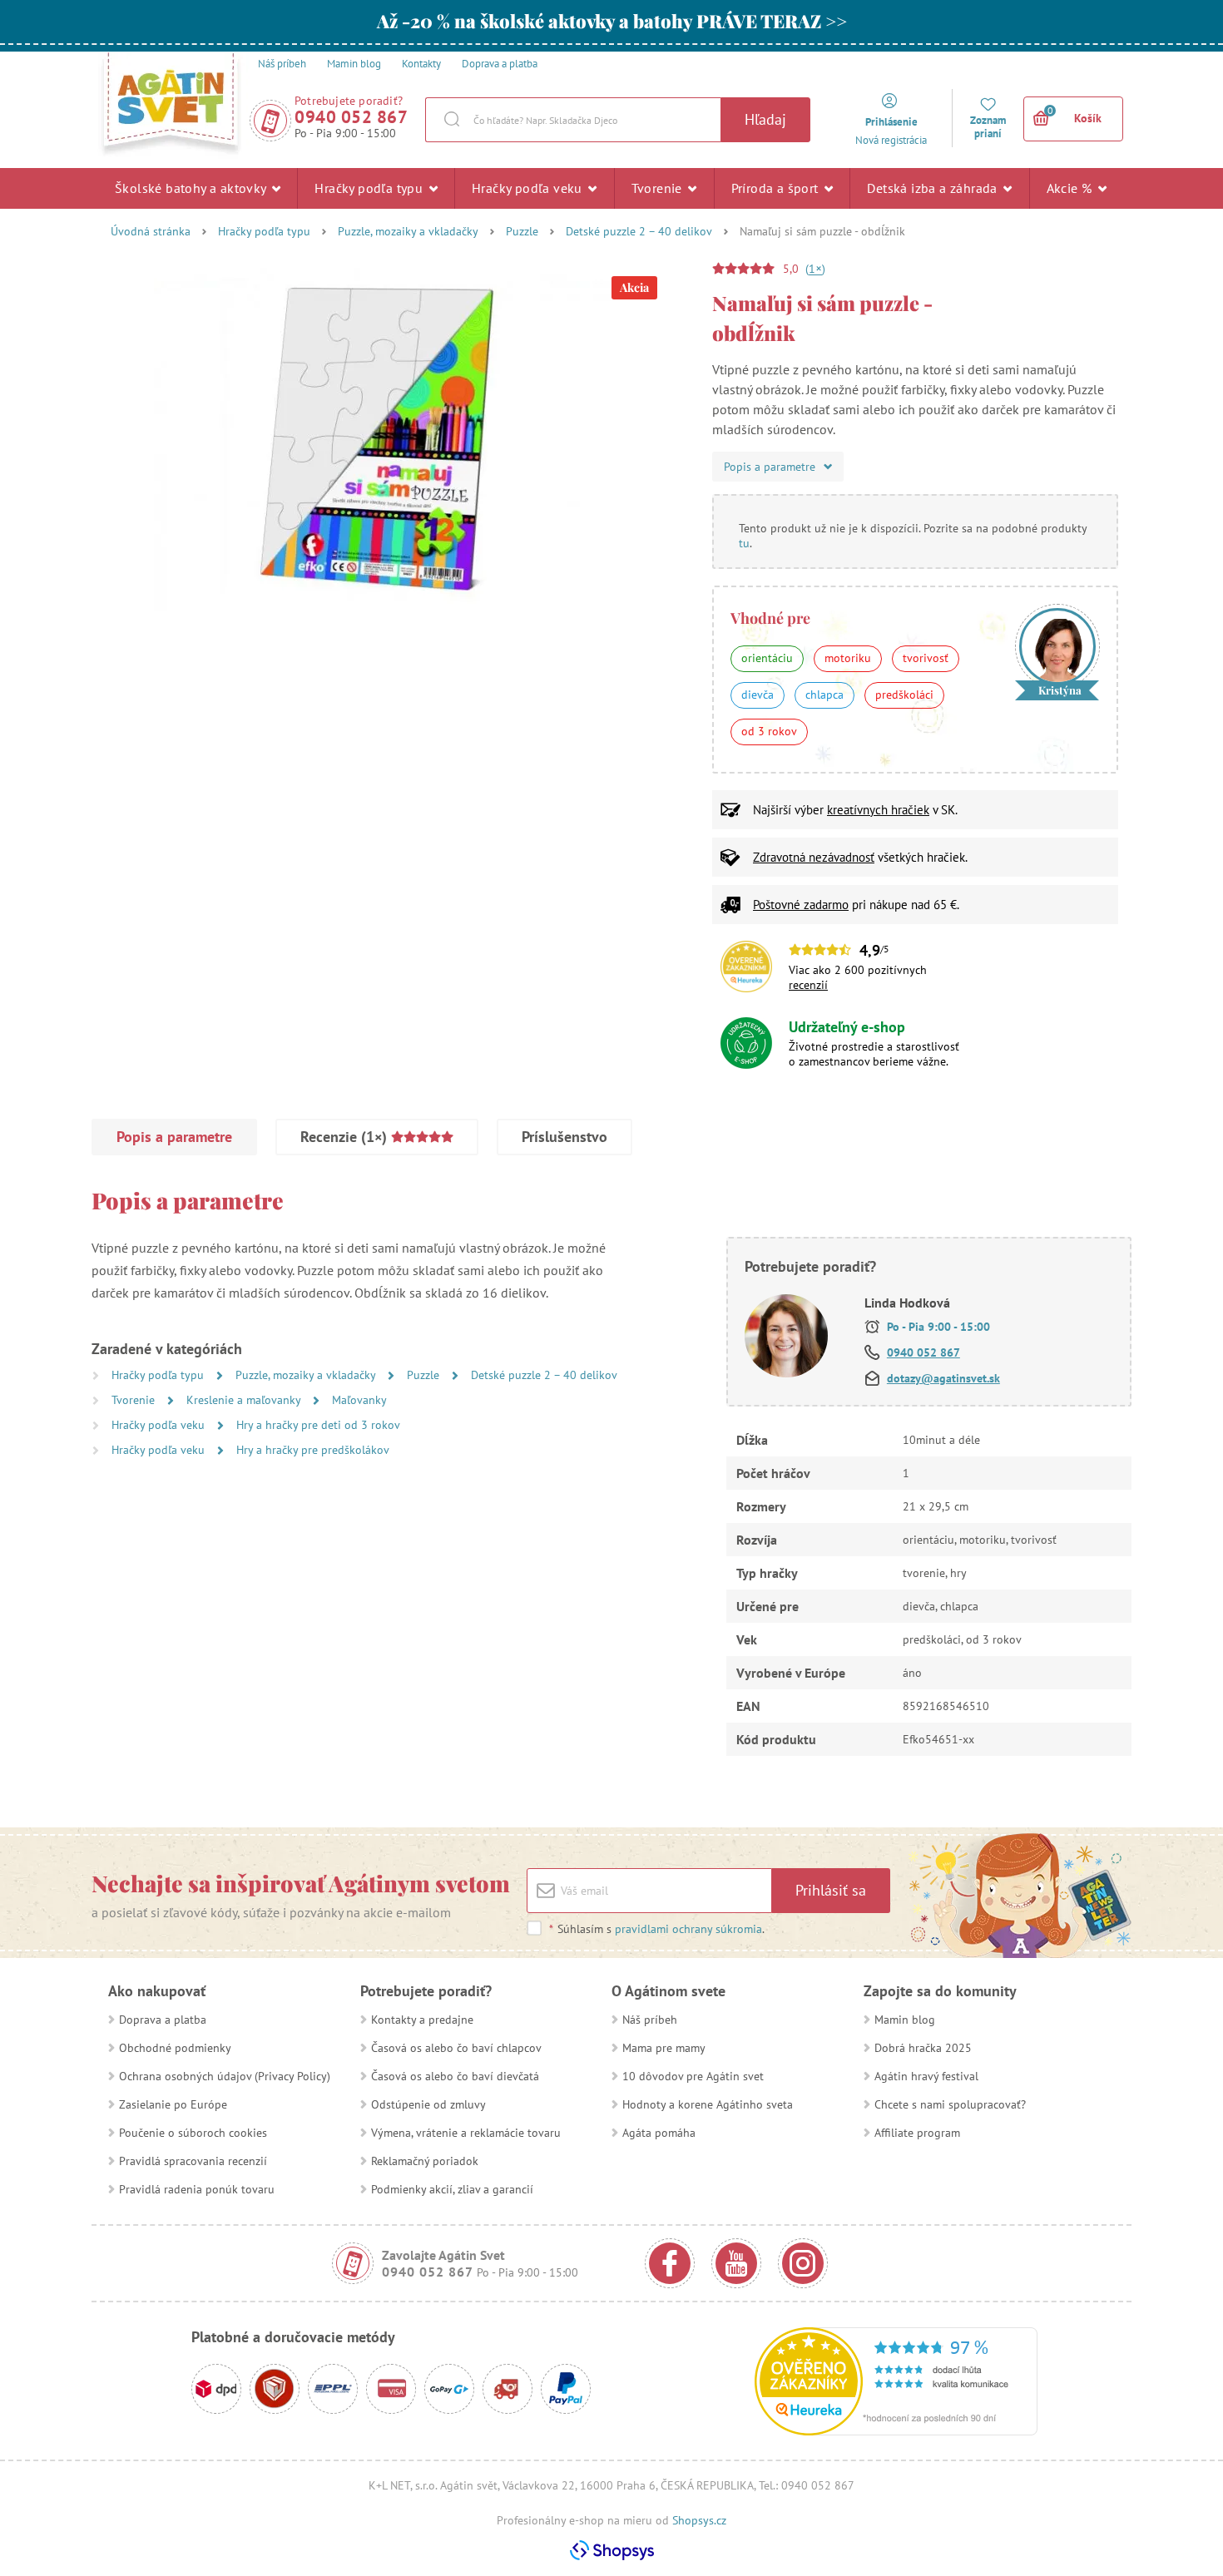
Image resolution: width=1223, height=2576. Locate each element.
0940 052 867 (351, 117)
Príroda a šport (777, 188)
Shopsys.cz (699, 2520)
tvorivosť (926, 658)
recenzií (808, 985)
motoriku (848, 658)
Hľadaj (765, 119)
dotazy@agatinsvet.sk (943, 1378)
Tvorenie (659, 188)
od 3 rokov (769, 731)
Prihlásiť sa (831, 1890)
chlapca (824, 695)
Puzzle (522, 231)
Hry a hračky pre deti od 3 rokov (318, 1425)
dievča (758, 695)
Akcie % (1071, 188)
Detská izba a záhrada (934, 188)
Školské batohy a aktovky (192, 188)
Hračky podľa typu (370, 188)
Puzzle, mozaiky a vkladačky (408, 231)
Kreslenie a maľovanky (245, 1400)
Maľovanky (359, 1400)
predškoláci (904, 695)
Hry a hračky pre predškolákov (313, 1450)
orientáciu (767, 658)
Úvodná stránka (151, 231)
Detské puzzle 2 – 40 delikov (639, 231)
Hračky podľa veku (529, 188)
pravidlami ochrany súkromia (688, 1929)
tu (744, 543)
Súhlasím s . (657, 1929)
